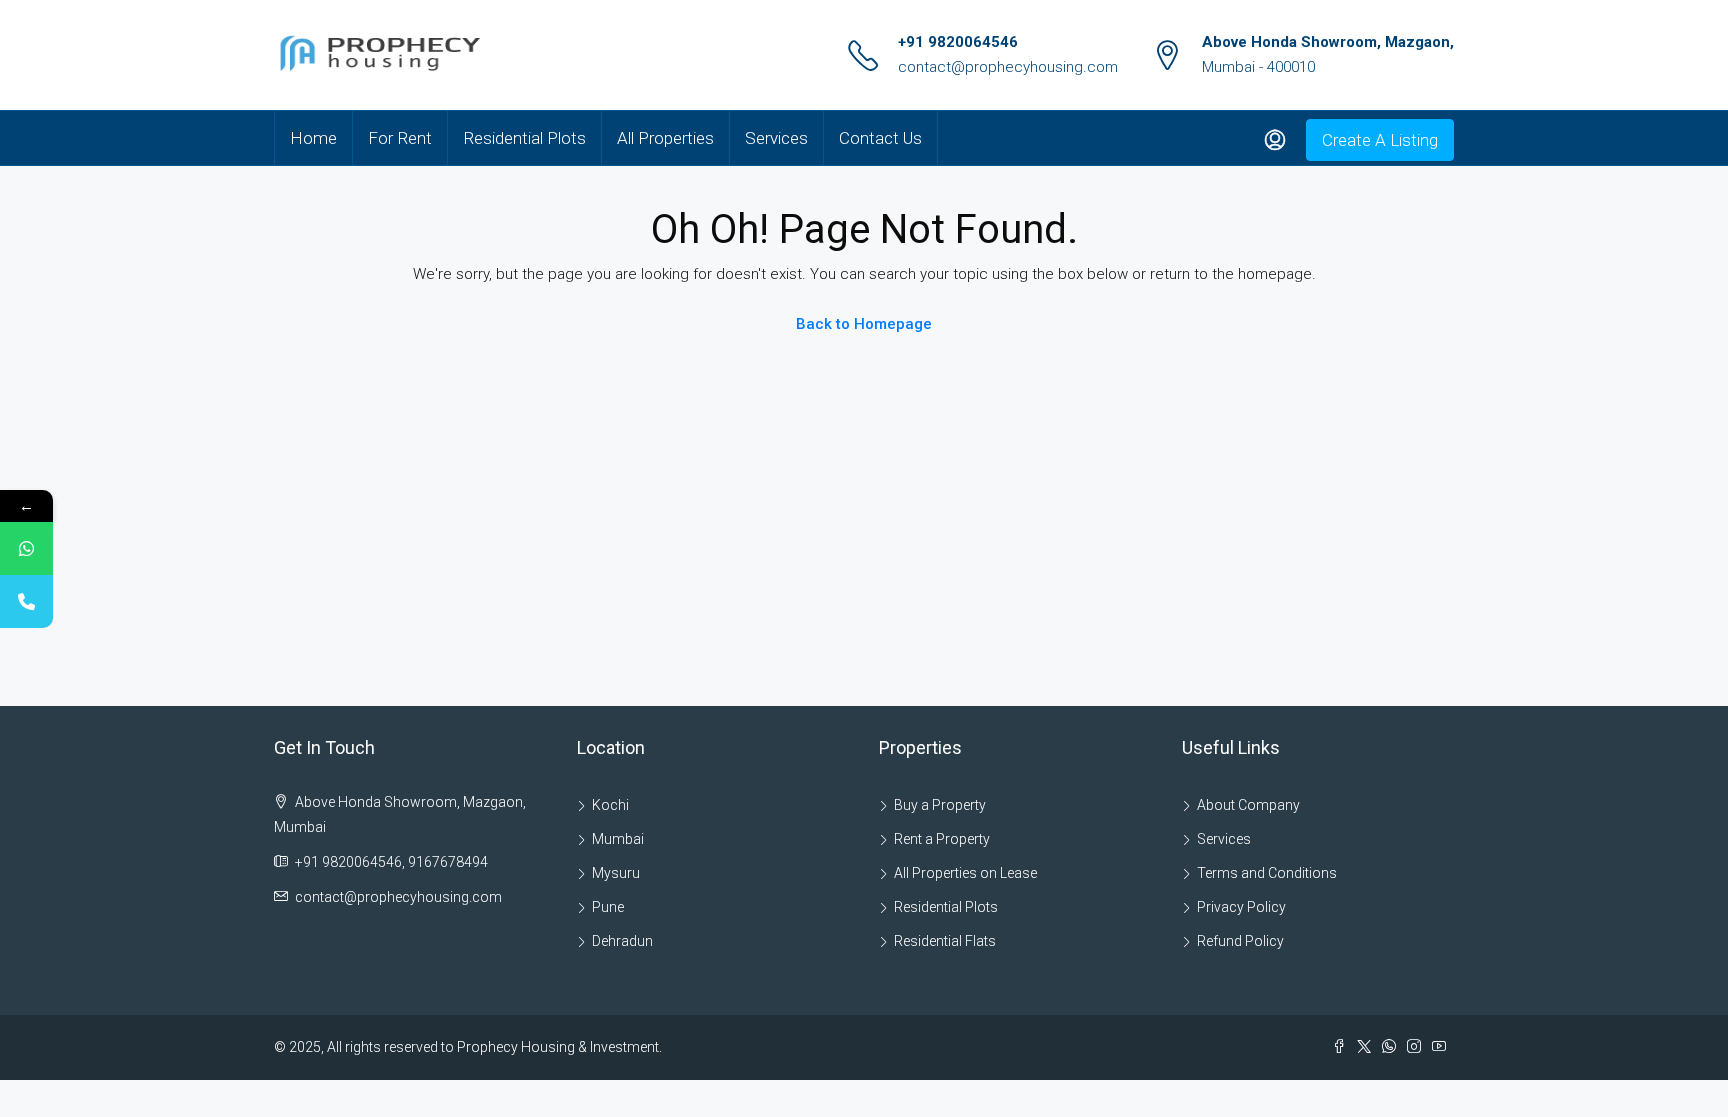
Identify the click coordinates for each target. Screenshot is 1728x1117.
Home (313, 138)
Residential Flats (945, 941)
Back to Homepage (864, 324)
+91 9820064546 (958, 42)
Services (776, 138)
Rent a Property (942, 839)
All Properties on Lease (965, 873)
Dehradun (622, 941)
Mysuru (616, 873)
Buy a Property (940, 805)
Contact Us (880, 138)
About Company (1248, 805)
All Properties (665, 138)
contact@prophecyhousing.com (1008, 67)
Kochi (610, 805)
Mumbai (618, 839)
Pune (608, 907)
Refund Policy (1240, 941)
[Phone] (26, 601)
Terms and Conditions (1267, 873)
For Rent (400, 138)
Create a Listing (1380, 140)
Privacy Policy (1241, 907)
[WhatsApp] (26, 548)
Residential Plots (524, 138)
